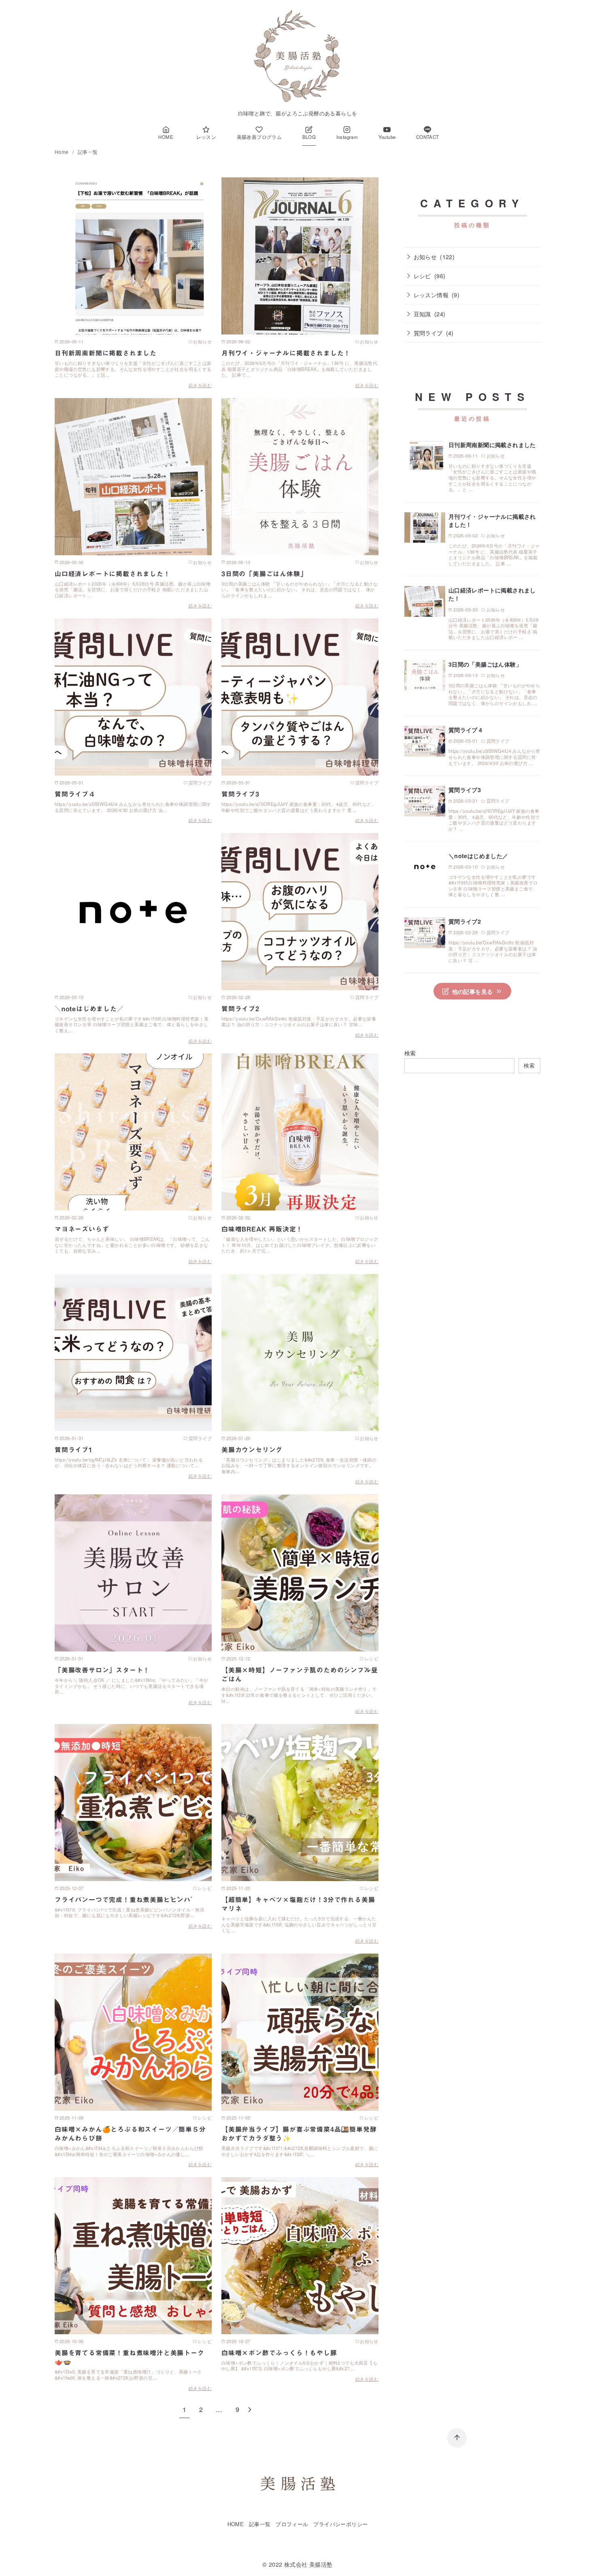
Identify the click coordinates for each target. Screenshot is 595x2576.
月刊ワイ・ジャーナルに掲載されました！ (286, 353)
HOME (236, 2524)
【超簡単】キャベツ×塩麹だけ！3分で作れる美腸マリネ (298, 1904)
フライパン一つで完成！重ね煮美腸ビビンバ (123, 1900)
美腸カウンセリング (252, 1450)
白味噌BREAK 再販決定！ (262, 1229)
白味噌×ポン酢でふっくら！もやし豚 (279, 2353)
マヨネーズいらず (82, 1229)
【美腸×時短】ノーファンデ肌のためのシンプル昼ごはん (300, 1675)
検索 (410, 1053)
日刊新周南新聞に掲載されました (106, 353)
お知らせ (425, 257)
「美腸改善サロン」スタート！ (102, 1670)
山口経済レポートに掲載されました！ (113, 574)
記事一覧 (88, 152)
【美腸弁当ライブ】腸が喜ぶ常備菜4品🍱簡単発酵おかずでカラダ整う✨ (299, 2134)
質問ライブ (428, 333)
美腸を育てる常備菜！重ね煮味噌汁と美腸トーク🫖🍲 (130, 2357)
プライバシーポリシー (340, 2524)
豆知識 (422, 314)
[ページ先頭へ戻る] (457, 2438)
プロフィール (292, 2524)
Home (62, 152)
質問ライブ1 (74, 1450)
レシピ (422, 276)
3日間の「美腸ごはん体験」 (264, 574)
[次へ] (250, 2409)
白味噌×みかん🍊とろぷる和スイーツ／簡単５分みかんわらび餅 (130, 2134)
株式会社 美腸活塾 (308, 2564)
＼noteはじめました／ (89, 1009)
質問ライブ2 (240, 1009)
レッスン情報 (431, 295)
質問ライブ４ (75, 794)
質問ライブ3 (240, 794)
